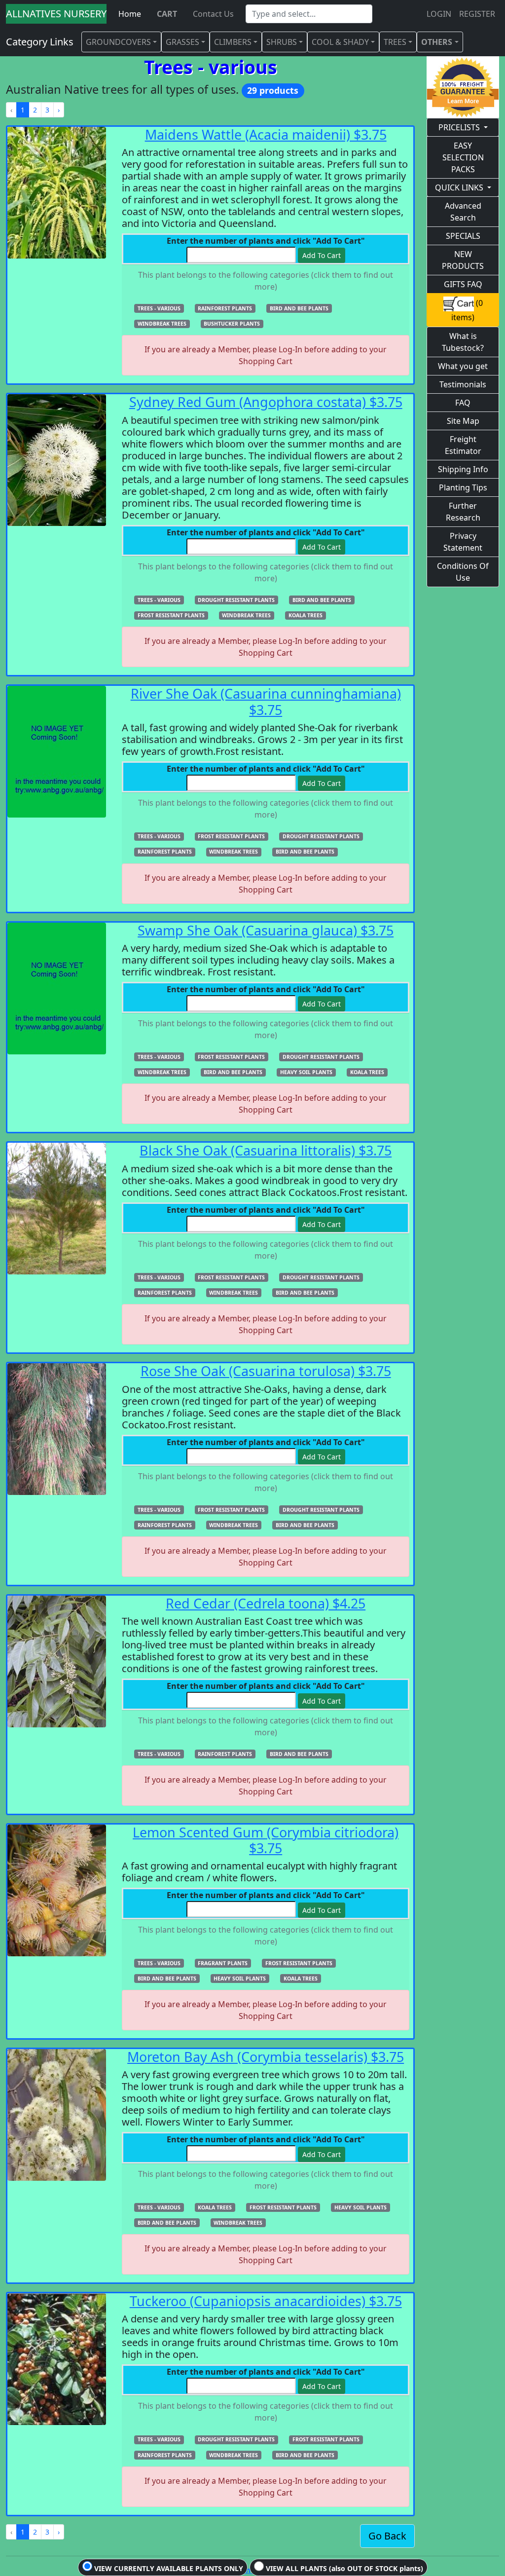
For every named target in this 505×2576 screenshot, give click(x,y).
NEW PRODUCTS (463, 260)
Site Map (463, 421)
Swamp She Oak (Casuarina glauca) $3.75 (266, 930)
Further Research (463, 512)
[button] (159, 308)
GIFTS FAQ (463, 284)
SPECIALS (463, 236)
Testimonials (463, 384)
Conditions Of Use (463, 572)
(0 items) (467, 310)
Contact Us (213, 14)
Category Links (40, 42)
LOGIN (439, 14)
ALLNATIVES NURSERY (56, 14)
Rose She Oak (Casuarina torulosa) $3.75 (266, 1371)
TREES (395, 42)
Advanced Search (463, 212)
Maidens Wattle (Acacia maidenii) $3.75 (266, 134)
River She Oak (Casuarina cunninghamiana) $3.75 (266, 701)
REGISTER (477, 14)
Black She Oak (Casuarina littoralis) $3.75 (266, 1150)
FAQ (463, 403)
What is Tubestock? (463, 342)
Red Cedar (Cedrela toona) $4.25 (266, 1603)
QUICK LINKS (459, 187)
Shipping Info (463, 469)
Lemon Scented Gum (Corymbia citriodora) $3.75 (266, 1840)
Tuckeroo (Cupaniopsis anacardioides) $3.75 (266, 2301)
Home (130, 14)
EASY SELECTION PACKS (463, 157)
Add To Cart (322, 255)
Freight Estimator (463, 445)
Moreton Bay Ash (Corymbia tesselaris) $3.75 (266, 2057)
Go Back (387, 2536)
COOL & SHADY (340, 42)
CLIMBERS (233, 42)
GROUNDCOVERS (118, 42)
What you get (463, 366)
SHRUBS (282, 42)
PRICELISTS (459, 127)
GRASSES (182, 42)
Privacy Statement (463, 542)
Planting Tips (463, 487)
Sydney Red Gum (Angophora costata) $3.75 (266, 402)
